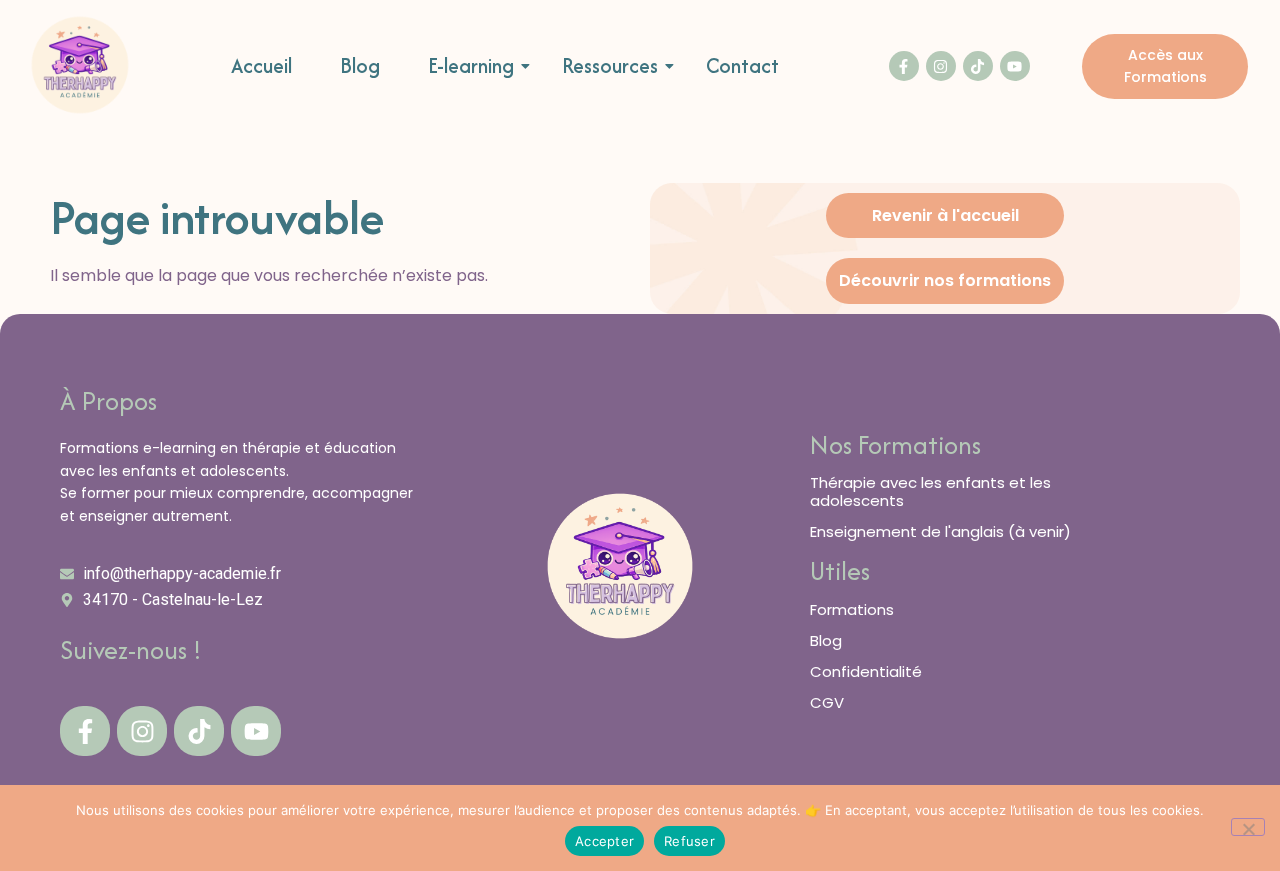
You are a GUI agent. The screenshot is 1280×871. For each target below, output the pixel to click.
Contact (742, 66)
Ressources (610, 66)
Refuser (689, 841)
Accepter (604, 841)
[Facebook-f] (904, 66)
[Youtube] (1015, 66)
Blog (360, 66)
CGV (827, 702)
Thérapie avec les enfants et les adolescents (930, 491)
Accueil (261, 66)
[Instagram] (941, 66)
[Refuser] (1248, 827)
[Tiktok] (978, 66)
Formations (852, 609)
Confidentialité (866, 671)
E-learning (471, 66)
